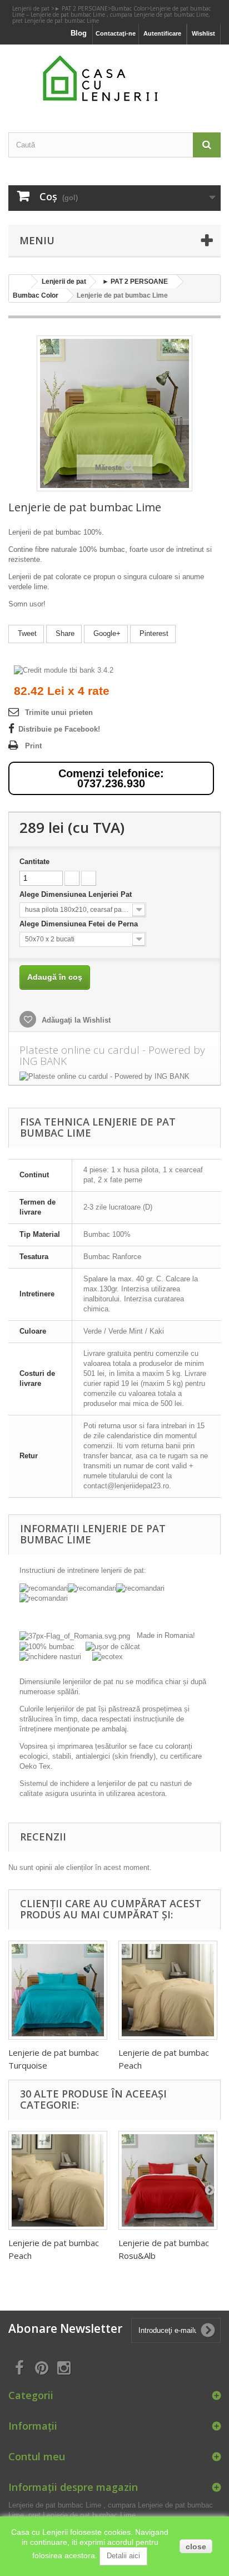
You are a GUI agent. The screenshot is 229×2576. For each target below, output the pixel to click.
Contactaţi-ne (116, 33)
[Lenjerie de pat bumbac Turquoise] (58, 1990)
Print (33, 746)
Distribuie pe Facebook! (59, 729)
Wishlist (203, 33)
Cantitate (34, 862)
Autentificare (162, 33)
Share (64, 633)
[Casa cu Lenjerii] (114, 79)
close (196, 2547)
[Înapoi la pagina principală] (20, 282)
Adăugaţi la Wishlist (75, 1020)
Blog (79, 33)
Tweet (26, 633)
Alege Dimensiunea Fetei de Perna (80, 924)
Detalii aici (123, 2556)
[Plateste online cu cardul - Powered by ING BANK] (114, 1077)
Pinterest (153, 633)
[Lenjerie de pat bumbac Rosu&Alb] (168, 2180)
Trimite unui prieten (59, 712)
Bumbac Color (129, 8)
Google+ (106, 633)
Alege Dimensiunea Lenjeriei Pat (77, 894)
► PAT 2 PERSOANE (81, 8)
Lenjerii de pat (32, 8)
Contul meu (37, 2456)
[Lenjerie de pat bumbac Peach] (168, 1990)
